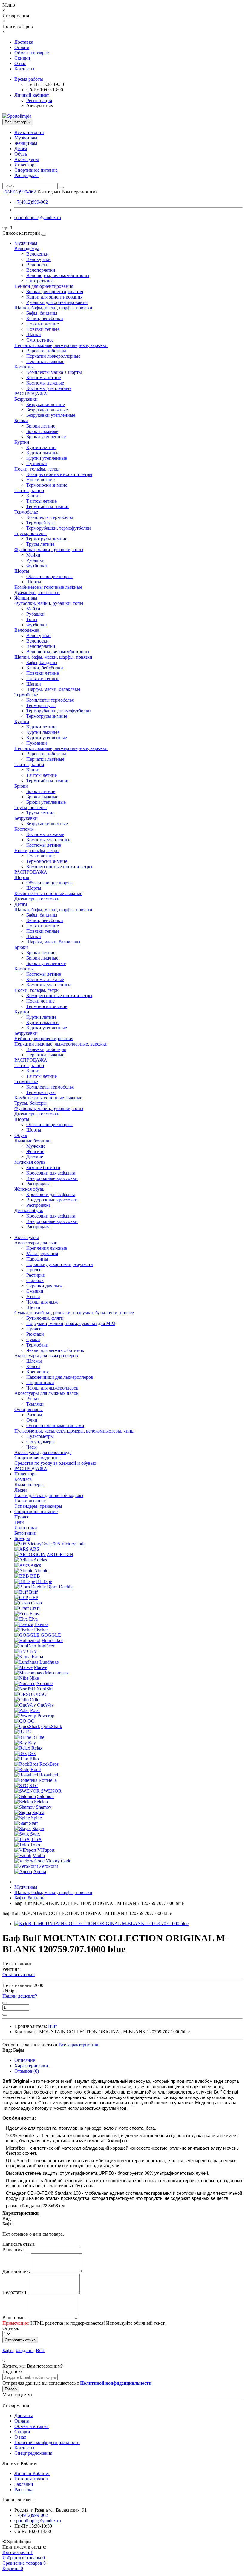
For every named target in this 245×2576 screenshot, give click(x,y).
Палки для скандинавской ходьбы (49, 1495)
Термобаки (37, 1345)
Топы (32, 619)
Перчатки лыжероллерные (53, 356)
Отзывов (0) (27, 2071)
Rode (36, 1769)
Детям (21, 149)
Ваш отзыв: (14, 2318)
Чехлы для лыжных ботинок (55, 1350)
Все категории (29, 132)
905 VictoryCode (69, 1544)
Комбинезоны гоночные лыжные (48, 587)
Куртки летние (41, 447)
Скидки (22, 58)
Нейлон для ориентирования (44, 286)
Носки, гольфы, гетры (37, 469)
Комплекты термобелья (50, 517)
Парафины (37, 1259)
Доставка (24, 42)
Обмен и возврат (32, 53)
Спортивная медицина (37, 1458)
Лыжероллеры (29, 1485)
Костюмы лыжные (45, 383)
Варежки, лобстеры (46, 351)
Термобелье (26, 512)
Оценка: (11, 2328)
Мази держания (42, 1254)
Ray (32, 1743)
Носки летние (40, 480)
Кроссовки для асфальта (51, 1173)
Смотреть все (40, 281)
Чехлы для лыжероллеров (52, 1388)
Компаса (23, 1479)
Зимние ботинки (43, 1168)
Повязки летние (43, 324)
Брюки (21, 421)
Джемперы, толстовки (37, 592)
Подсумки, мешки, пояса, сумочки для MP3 (71, 1323)
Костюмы (24, 367)
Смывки (35, 1291)
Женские (35, 1151)
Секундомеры (40, 1442)
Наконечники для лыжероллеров (60, 1377)
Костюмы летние (44, 378)
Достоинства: (16, 2271)
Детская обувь (29, 1211)
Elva (33, 1619)
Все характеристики (79, 2045)
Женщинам (26, 143)
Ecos (34, 1614)
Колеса (33, 1366)
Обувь (21, 154)
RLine (38, 1737)
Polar (35, 1710)
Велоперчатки (41, 270)
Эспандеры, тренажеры (38, 1506)
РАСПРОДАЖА (31, 394)
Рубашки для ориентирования (57, 302)
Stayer (38, 1829)
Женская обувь (29, 1189)
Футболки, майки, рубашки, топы (49, 550)
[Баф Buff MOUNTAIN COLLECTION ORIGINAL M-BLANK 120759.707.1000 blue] (101, 1923)
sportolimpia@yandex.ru (38, 218)
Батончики (25, 1533)
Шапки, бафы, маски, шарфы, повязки (53, 308)
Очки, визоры (29, 1409)
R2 (29, 1732)
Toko (35, 1845)
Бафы (8, 2350)
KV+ (35, 1651)
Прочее (34, 1270)
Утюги (33, 1297)
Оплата (22, 47)
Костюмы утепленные (49, 388)
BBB (35, 1576)
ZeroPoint (49, 1866)
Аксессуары (27, 159)
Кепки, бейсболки (45, 318)
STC (34, 1786)
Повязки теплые (43, 329)
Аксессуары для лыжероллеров (46, 1356)
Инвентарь (25, 165)
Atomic (41, 1571)
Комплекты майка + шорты (54, 372)
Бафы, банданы (42, 313)
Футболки (37, 566)
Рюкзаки (35, 1334)
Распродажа (26, 175)
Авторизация (40, 106)
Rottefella (48, 1780)
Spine (36, 1818)
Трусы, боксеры (30, 533)
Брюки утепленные (46, 437)
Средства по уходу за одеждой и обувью (55, 1463)
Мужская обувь (30, 1162)
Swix (35, 1834)
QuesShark (52, 1726)
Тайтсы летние (42, 501)
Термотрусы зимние (47, 539)
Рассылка (24, 2490)
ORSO (40, 1694)
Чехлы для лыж (42, 1302)
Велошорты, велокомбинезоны (58, 275)
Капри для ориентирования (54, 297)
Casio (36, 1603)
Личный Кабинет (32, 2473)
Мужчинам (26, 138)
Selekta (41, 1802)
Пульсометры (40, 1436)
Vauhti (39, 1855)
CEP (34, 1597)
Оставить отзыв (19, 1975)
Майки (33, 555)
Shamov (44, 1807)
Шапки (34, 335)
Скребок (35, 1280)
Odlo (35, 1700)
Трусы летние (40, 544)
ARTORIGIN (60, 1554)
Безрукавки (26, 399)
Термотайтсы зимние (48, 507)
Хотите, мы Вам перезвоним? (67, 192)
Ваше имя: (13, 2250)
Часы (32, 1447)
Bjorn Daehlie (60, 1587)
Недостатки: (15, 2292)
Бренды (22, 1538)
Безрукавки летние (46, 404)
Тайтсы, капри (29, 490)
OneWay (45, 1705)
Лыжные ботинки (33, 1141)
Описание (25, 2060)
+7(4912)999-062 (31, 202)
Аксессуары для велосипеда (43, 1452)
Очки (32, 1420)
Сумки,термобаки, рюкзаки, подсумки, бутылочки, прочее (74, 1313)
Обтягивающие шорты (49, 576)
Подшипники (40, 1382)
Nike (34, 1678)
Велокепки (37, 254)
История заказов (31, 2479)
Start (33, 1823)
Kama (37, 1657)
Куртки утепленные (47, 458)
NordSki (45, 1689)
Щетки (33, 1307)
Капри (33, 496)
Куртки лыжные (43, 453)
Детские (35, 1157)
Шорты (22, 571)
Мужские (36, 1146)
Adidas (40, 1560)
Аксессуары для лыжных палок (46, 1393)
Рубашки (35, 560)
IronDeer (46, 1646)
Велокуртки (39, 259)
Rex (32, 1753)
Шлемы (34, 1361)
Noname (45, 1683)
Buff (33, 1592)
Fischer (41, 1630)
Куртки (22, 442)
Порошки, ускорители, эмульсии (60, 1264)
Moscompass (57, 1673)
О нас (20, 63)
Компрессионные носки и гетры (59, 474)
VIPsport (46, 1850)
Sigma (38, 1812)
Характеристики (31, 2066)
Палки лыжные (30, 1501)
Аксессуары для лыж (36, 1243)
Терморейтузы (41, 523)
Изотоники (26, 1528)
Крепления (37, 1372)
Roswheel (49, 1775)
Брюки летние (41, 426)
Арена (40, 1872)
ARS (34, 1549)
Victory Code (58, 1861)
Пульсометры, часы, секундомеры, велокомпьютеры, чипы (74, 1431)
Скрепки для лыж (44, 1286)
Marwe (40, 1667)
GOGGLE (51, 1635)
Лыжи (21, 1490)
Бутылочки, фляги (45, 1318)
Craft (35, 1608)
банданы (25, 2350)
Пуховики (37, 464)
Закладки (24, 2484)
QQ (31, 1721)
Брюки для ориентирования (55, 292)
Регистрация (39, 100)
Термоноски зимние (47, 485)
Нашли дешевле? (20, 1996)
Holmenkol (52, 1640)
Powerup (46, 1716)
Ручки (33, 1399)
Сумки (33, 1340)
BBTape (44, 1581)
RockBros (49, 1764)
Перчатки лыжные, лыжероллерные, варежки (61, 345)
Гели (19, 1522)
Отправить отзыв (20, 2340)
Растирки (36, 1275)
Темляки (35, 1404)
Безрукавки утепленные (51, 415)
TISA (36, 1839)
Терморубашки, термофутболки (59, 528)
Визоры (34, 1415)
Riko (34, 1759)
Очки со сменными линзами (55, 1425)
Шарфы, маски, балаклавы (53, 689)
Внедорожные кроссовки (52, 1178)
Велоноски (37, 265)
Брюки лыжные (42, 431)
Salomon (45, 1796)
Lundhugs (49, 1662)
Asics (36, 1565)
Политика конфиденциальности (47, 2442)
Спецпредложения (33, 2453)
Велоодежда (27, 249)
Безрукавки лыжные (47, 410)
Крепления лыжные (47, 1248)
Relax (37, 1748)
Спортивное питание (36, 170)
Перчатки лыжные (45, 361)
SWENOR (51, 1791)
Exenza (41, 1624)
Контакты (24, 69)
